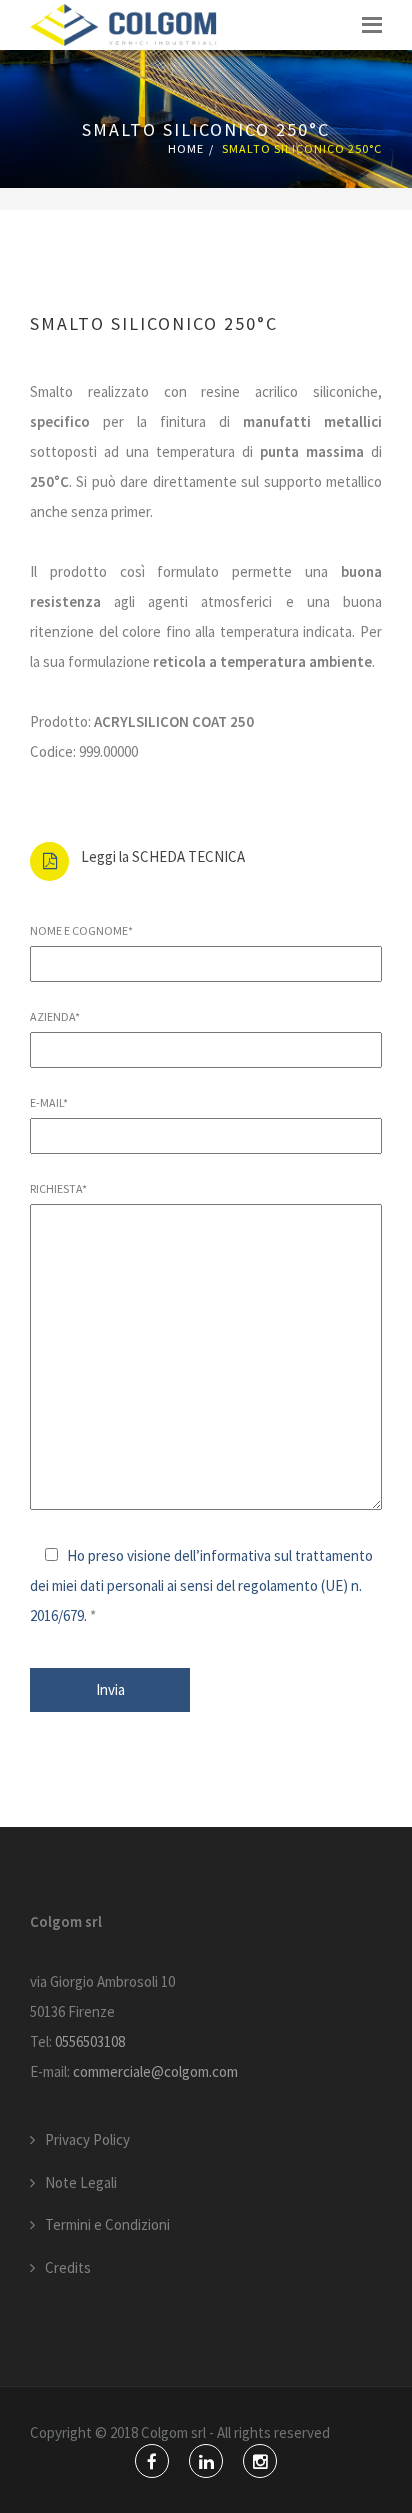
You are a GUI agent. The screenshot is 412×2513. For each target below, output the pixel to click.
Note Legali (81, 2182)
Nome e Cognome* (81, 930)
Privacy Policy (87, 2139)
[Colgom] (123, 25)
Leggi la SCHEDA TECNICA (163, 856)
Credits (68, 2267)
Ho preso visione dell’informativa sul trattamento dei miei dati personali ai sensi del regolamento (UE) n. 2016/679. (201, 1585)
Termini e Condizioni (107, 2224)
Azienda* (55, 1016)
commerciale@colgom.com (155, 2071)
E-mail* (49, 1102)
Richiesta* (58, 1188)
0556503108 (90, 2041)
